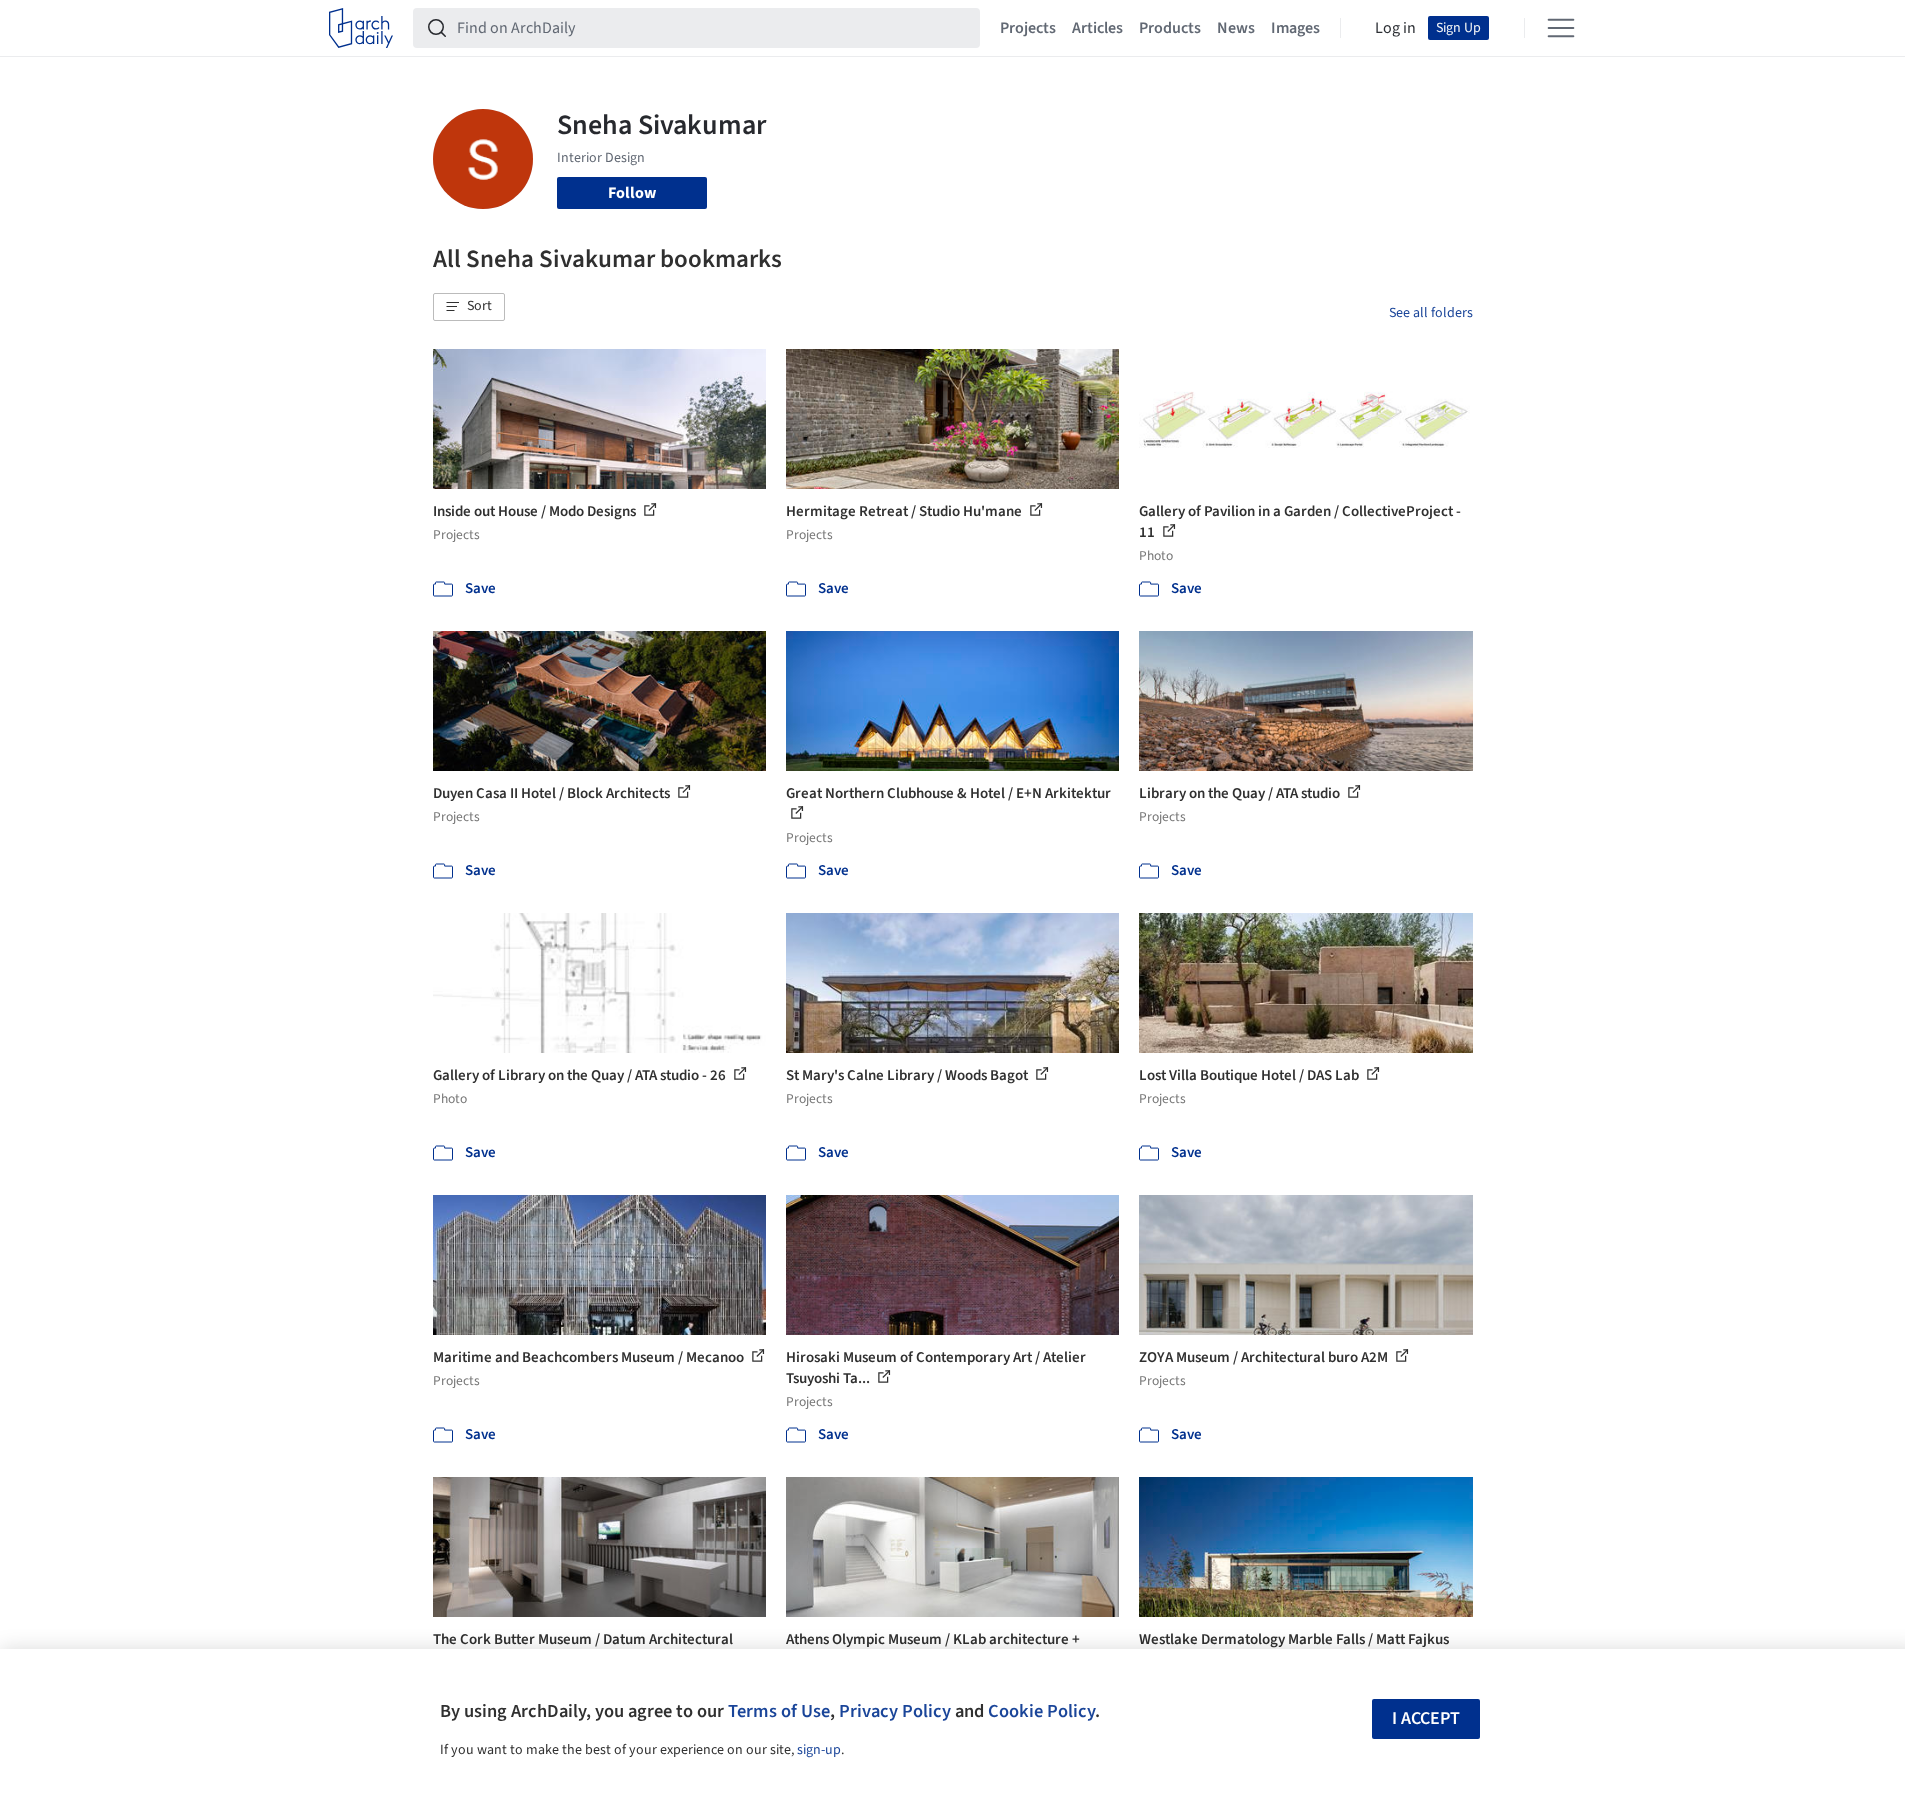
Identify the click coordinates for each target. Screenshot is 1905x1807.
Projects (1028, 28)
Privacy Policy (895, 1711)
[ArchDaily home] (361, 28)
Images (1295, 28)
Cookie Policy (1041, 1711)
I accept (1426, 1718)
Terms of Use (779, 1711)
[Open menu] (1561, 28)
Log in (1395, 28)
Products (1170, 28)
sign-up (819, 1750)
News (1236, 28)
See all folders (1431, 313)
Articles (1097, 28)
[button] (469, 307)
